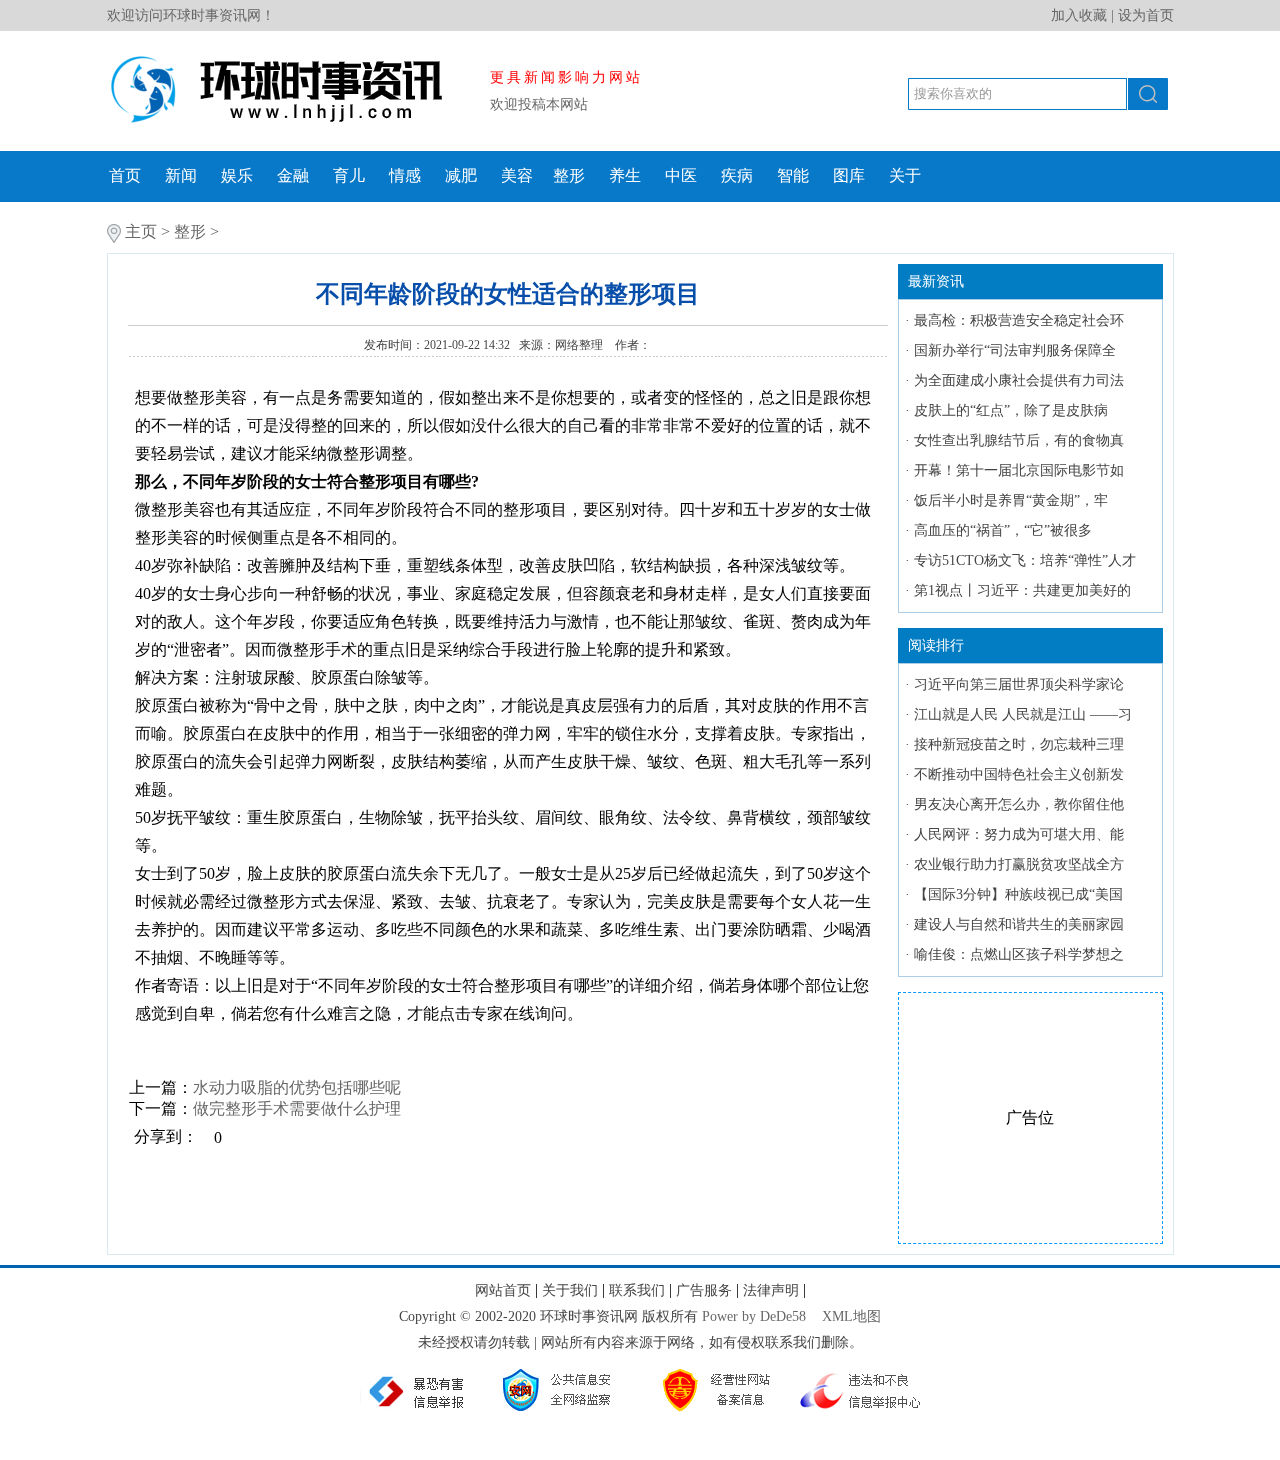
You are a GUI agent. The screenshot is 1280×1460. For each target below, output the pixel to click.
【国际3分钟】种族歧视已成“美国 (1018, 894)
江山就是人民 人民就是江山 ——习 (1023, 714)
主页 (141, 231)
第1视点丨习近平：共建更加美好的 (1022, 590)
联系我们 (637, 1290)
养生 (625, 175)
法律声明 (771, 1290)
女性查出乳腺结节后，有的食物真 (1019, 440)
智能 (793, 175)
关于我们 (570, 1290)
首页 (125, 175)
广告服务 (704, 1290)
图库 (849, 175)
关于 (905, 175)
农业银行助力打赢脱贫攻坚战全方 (1019, 864)
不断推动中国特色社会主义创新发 (1019, 774)
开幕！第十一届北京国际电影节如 (1019, 470)
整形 (569, 175)
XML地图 (851, 1316)
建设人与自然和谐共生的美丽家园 (1019, 924)
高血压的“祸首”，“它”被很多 (1003, 530)
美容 (517, 175)
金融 (293, 175)
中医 (681, 175)
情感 (405, 175)
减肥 (461, 175)
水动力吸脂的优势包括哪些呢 (297, 1087)
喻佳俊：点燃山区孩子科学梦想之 (1019, 954)
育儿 (349, 175)
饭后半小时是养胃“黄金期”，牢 (1011, 500)
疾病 (737, 175)
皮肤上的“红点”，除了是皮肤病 (1011, 410)
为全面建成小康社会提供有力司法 (1019, 380)
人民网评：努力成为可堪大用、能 (1019, 834)
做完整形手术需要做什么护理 (297, 1108)
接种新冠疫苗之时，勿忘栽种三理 (1019, 744)
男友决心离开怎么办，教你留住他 (1019, 804)
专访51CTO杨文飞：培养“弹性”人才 (1025, 560)
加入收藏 (1079, 15)
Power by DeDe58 (754, 1316)
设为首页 (1146, 15)
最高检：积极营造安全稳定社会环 (1019, 320)
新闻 (181, 175)
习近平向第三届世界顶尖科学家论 (1019, 684)
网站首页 (503, 1290)
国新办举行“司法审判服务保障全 (1015, 350)
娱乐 (237, 175)
